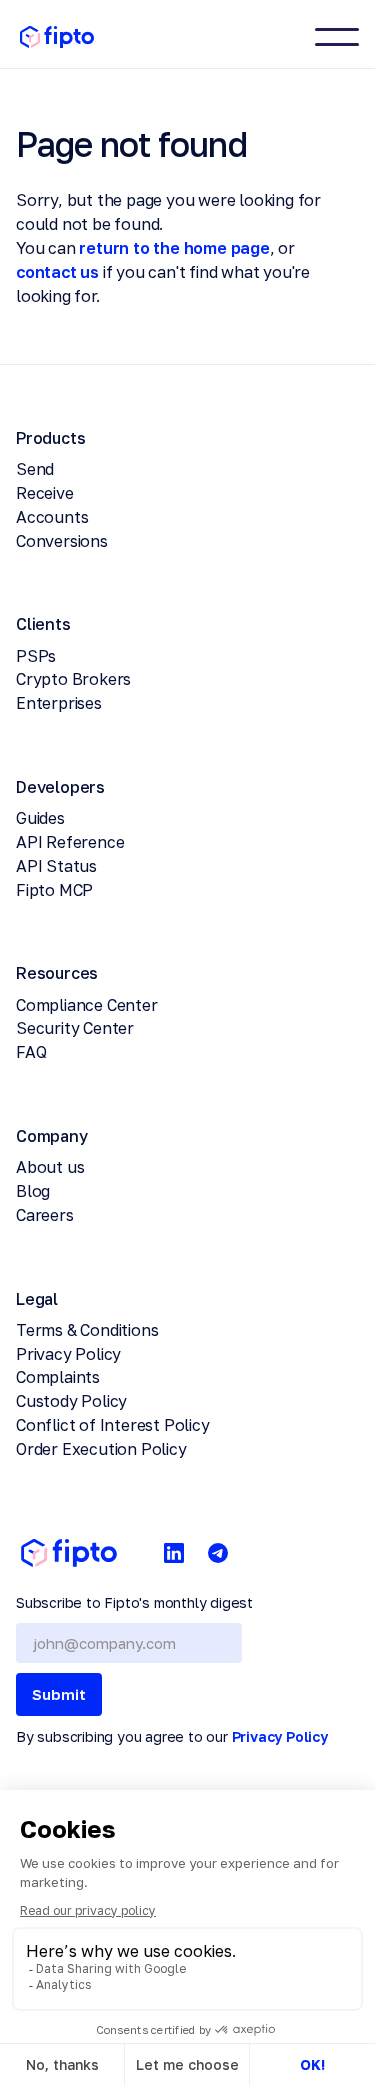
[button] (337, 37)
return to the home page (174, 248)
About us (50, 1167)
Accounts (52, 517)
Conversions (62, 541)
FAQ (31, 1052)
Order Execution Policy (101, 1449)
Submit (59, 1694)
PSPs (36, 656)
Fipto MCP (54, 890)
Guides (40, 818)
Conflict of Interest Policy (113, 1425)
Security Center (75, 1028)
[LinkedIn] (174, 1553)
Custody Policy (71, 1401)
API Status (56, 866)
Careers (45, 1215)
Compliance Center (87, 1005)
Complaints (58, 1377)
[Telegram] (218, 1553)
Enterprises (59, 703)
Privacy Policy (68, 1354)
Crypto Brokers (73, 679)
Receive (45, 493)
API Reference (70, 842)
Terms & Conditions (87, 1330)
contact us (57, 272)
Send (35, 469)
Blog (33, 1191)
